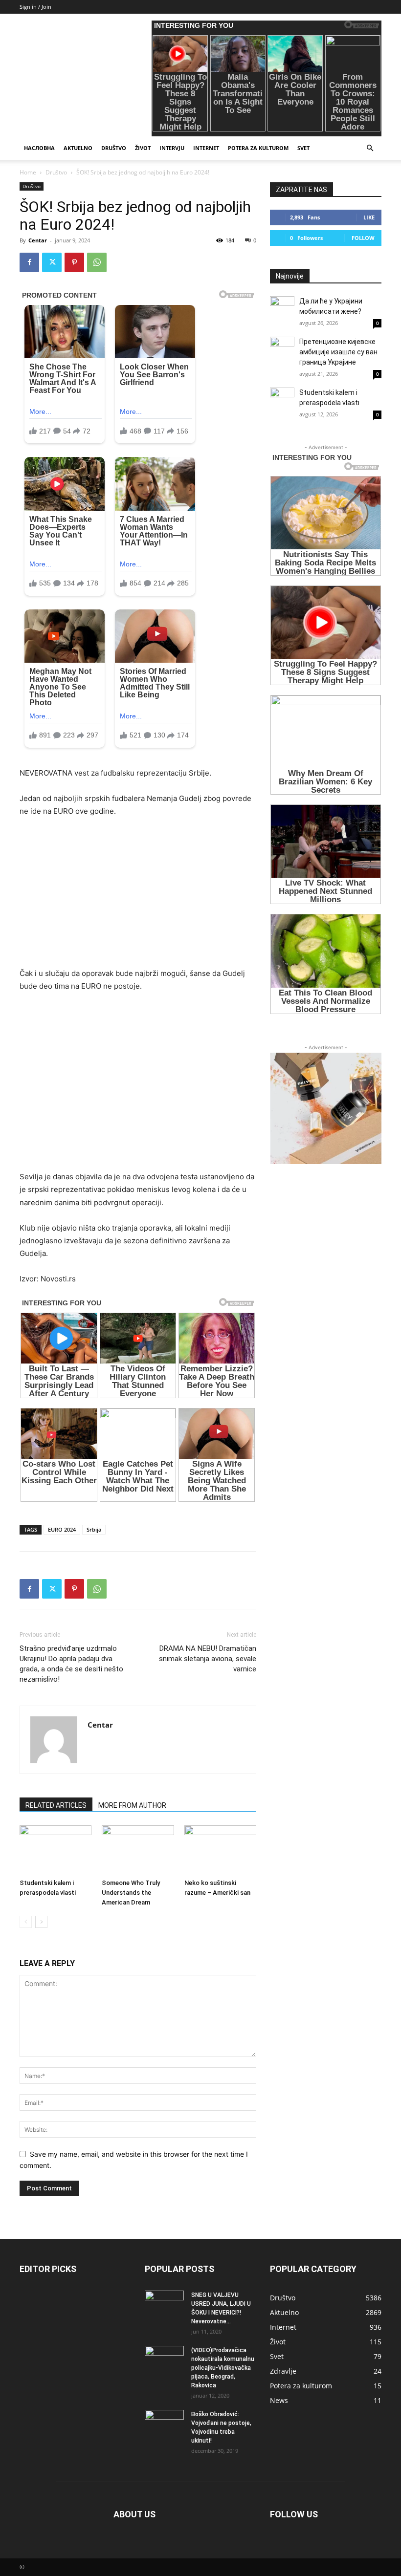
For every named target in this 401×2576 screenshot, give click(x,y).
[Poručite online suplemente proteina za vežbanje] (326, 1108)
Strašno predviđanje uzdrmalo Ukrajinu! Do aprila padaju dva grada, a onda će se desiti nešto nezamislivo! (71, 1664)
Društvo (114, 148)
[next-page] (41, 1922)
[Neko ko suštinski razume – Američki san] (220, 1850)
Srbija (94, 1529)
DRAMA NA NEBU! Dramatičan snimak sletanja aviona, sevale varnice (208, 1659)
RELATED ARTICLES (56, 1805)
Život (143, 148)
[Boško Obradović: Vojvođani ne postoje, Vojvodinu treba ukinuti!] (164, 2424)
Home (28, 172)
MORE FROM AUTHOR (132, 1805)
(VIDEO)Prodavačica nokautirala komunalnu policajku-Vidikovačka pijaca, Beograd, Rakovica (223, 2368)
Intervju (172, 148)
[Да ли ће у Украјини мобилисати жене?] (282, 308)
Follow (363, 238)
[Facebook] (29, 262)
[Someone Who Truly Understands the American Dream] (138, 1850)
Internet (206, 148)
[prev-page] (26, 1922)
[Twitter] (52, 262)
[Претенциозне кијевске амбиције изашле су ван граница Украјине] (282, 349)
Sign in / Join (35, 7)
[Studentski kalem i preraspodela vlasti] (56, 1850)
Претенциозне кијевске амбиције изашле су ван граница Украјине (338, 352)
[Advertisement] (138, 899)
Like (369, 217)
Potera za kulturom (258, 148)
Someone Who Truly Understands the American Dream (131, 1893)
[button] (370, 148)
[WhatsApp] (97, 262)
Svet (303, 148)
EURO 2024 (62, 1529)
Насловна (39, 148)
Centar (38, 240)
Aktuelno (78, 148)
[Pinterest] (74, 262)
